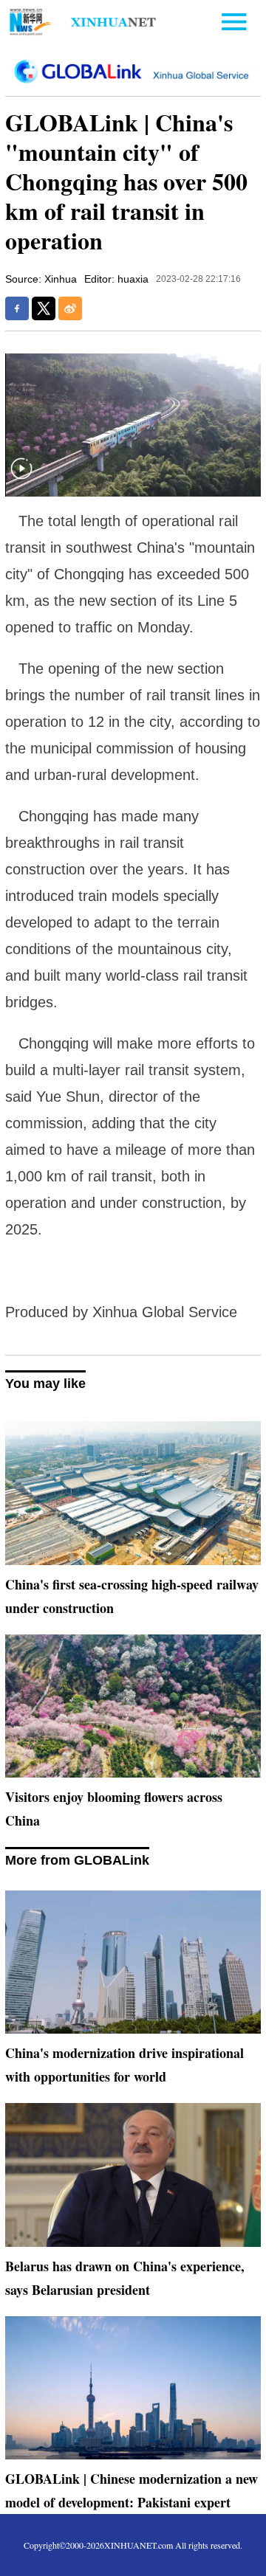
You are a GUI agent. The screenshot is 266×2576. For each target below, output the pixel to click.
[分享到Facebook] (17, 308)
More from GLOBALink (77, 1860)
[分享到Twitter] (44, 308)
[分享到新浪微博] (70, 308)
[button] (21, 478)
